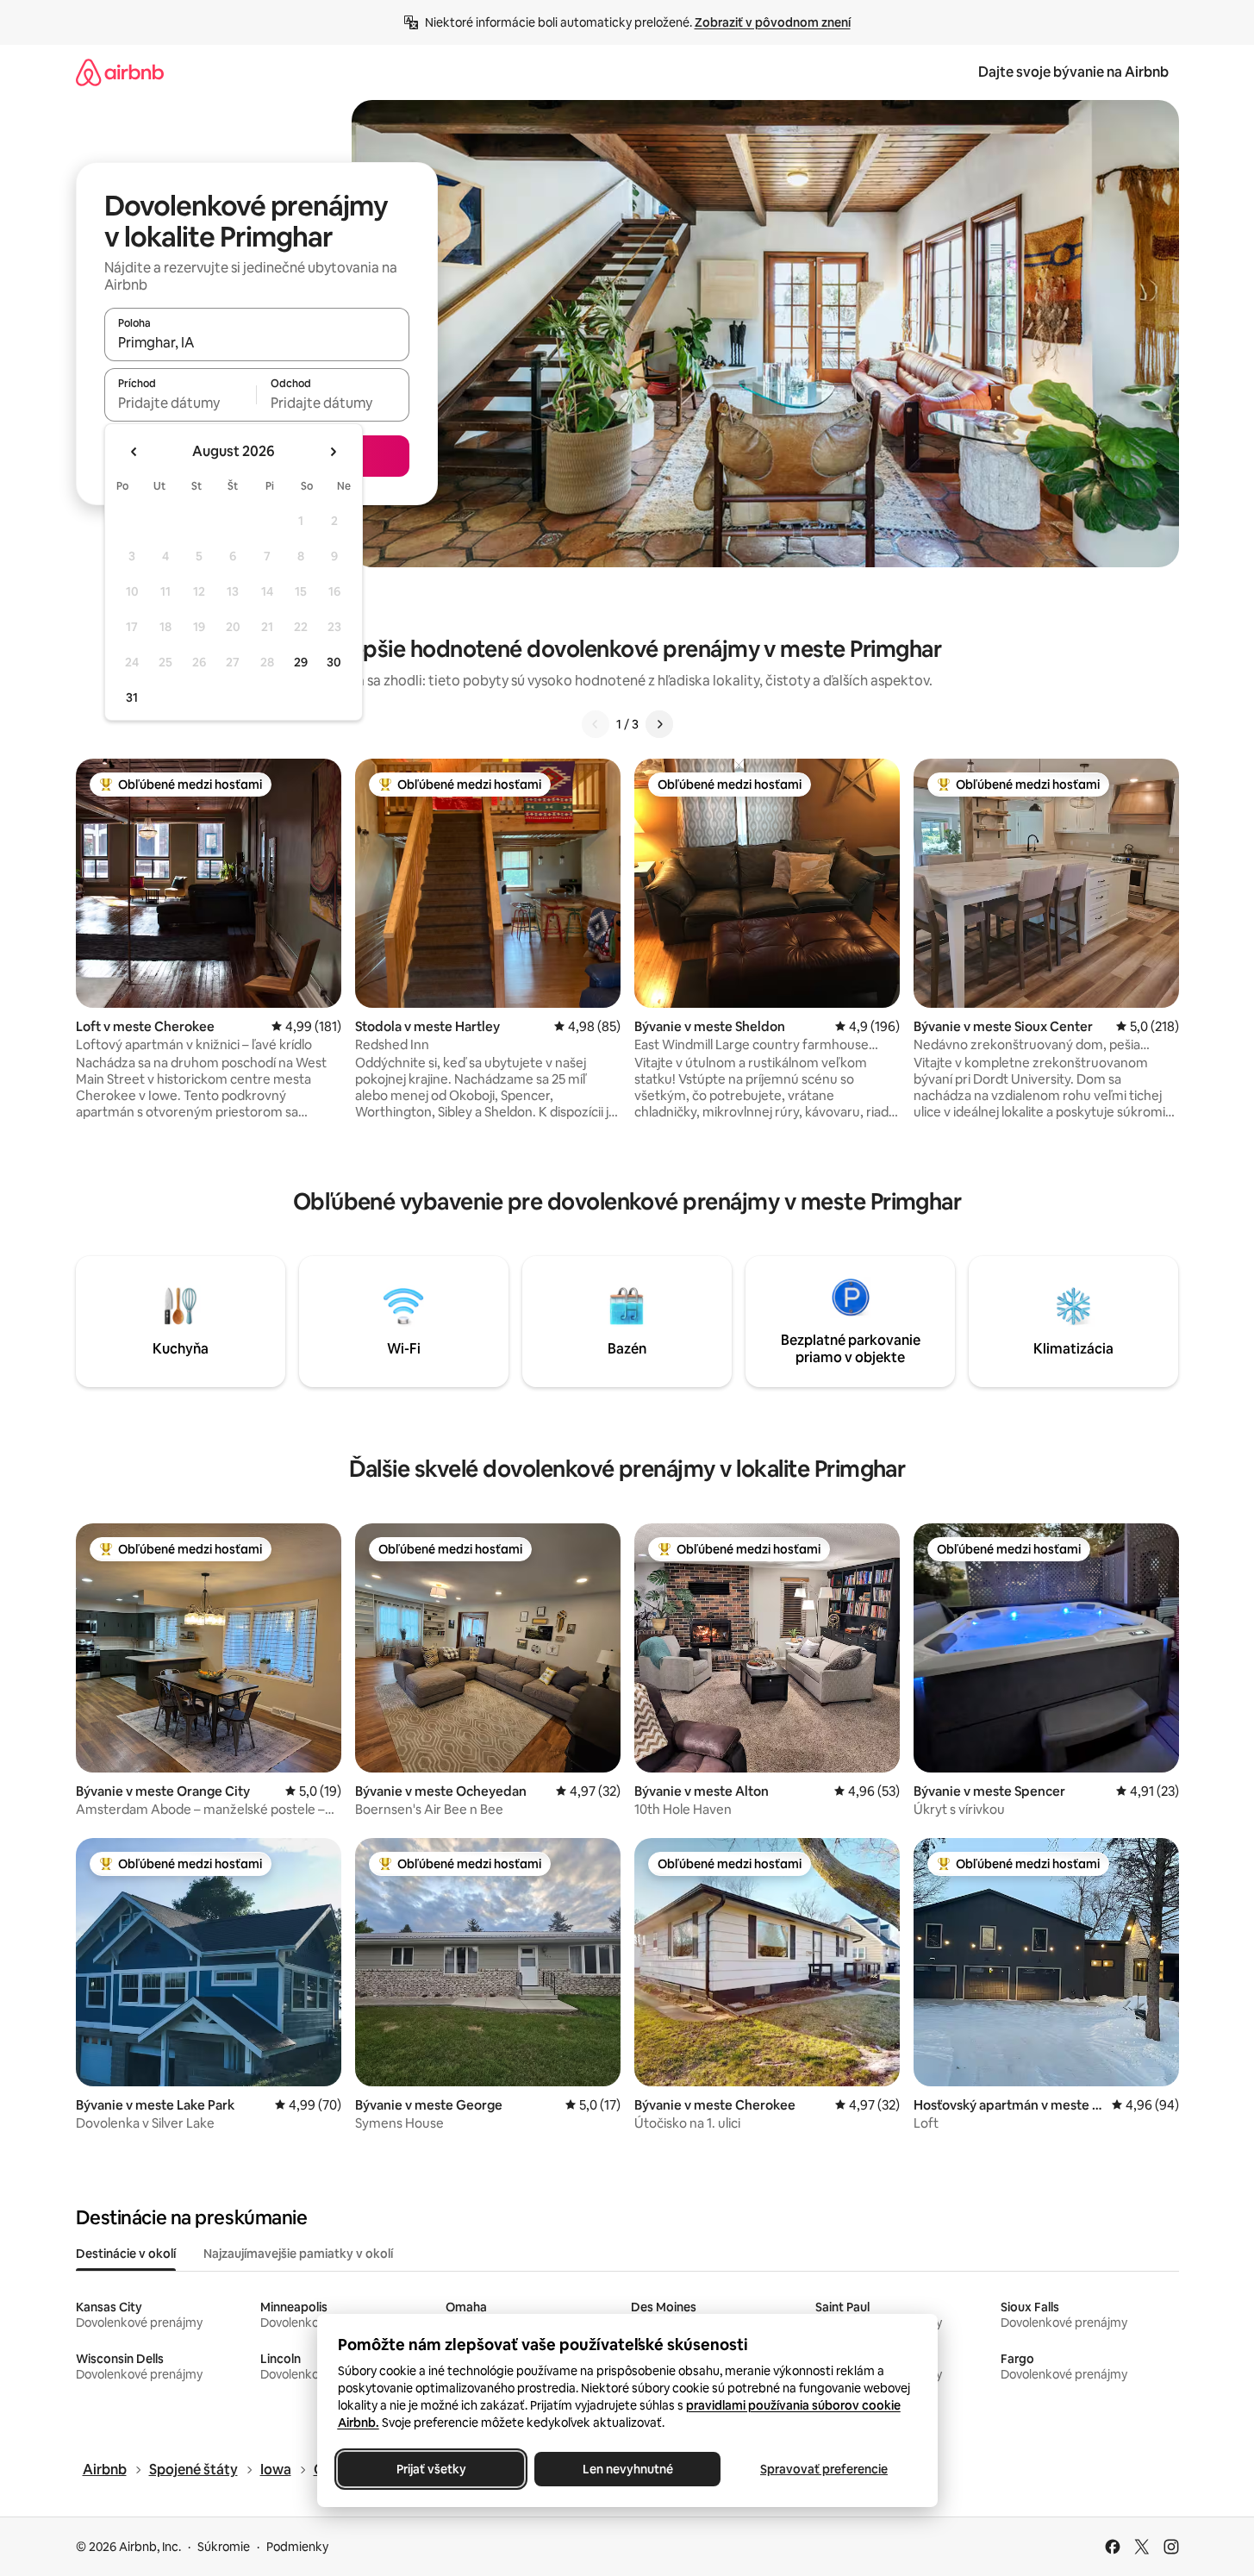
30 (334, 662)
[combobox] (257, 342)
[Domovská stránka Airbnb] (120, 72)
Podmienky (297, 2547)
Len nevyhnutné (627, 2469)
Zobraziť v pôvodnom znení (773, 22)
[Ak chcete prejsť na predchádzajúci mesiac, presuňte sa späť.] (134, 452)
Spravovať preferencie (824, 2469)
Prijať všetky (430, 2469)
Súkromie (224, 2547)
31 (132, 697)
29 (301, 662)
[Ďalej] (659, 724)
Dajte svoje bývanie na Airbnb (1073, 72)
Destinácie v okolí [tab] (126, 2254)
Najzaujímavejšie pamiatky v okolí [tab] (298, 2254)
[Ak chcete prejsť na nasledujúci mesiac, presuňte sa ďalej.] (333, 452)
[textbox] (181, 403)
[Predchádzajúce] (596, 724)
